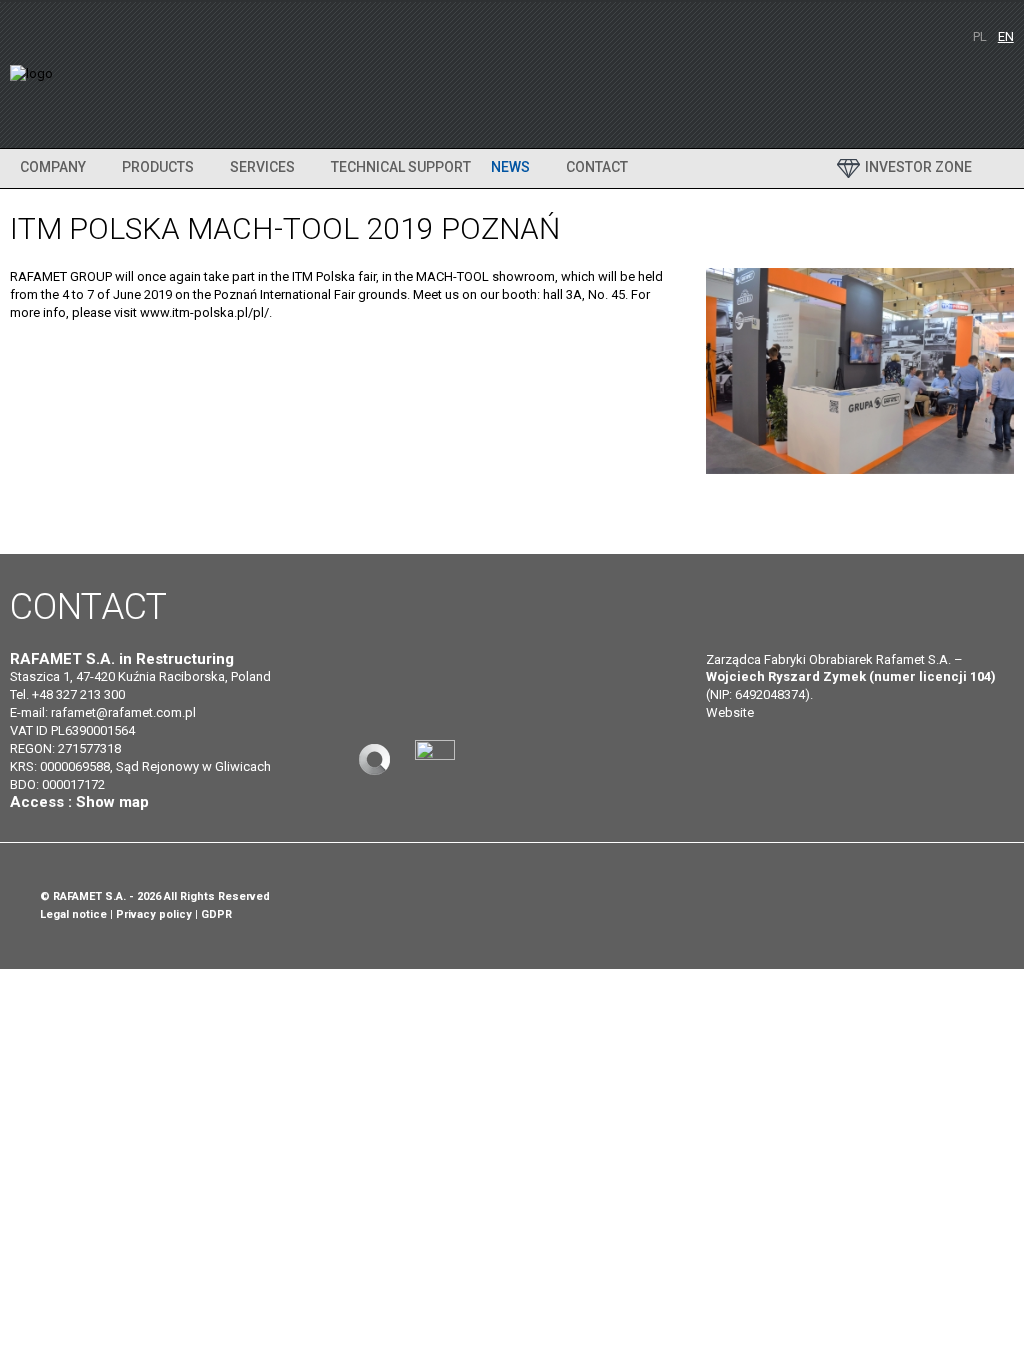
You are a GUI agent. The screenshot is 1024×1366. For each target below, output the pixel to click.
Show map (112, 802)
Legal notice (73, 914)
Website (730, 712)
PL (981, 36)
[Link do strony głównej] (374, 759)
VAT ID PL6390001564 (72, 730)
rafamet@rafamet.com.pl (123, 712)
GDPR (216, 914)
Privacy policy (154, 914)
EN (1006, 36)
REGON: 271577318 (65, 748)
